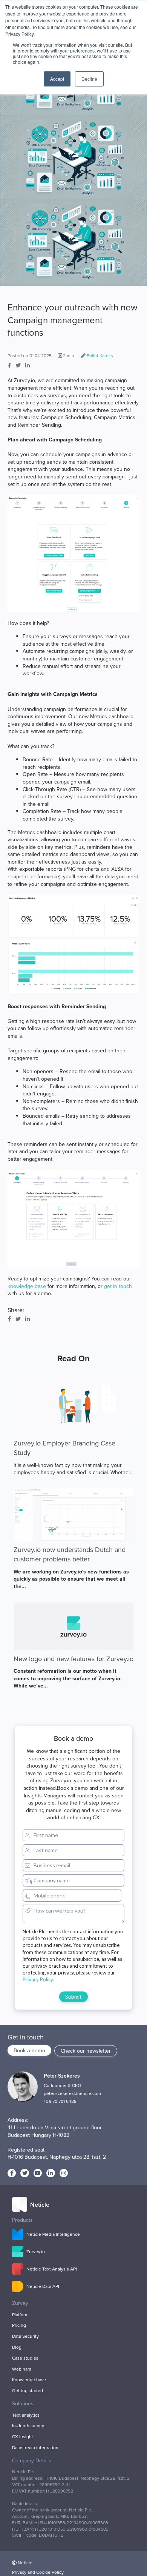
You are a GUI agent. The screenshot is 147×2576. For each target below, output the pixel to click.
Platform (20, 2315)
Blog (17, 2347)
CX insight (23, 2437)
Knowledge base (29, 2380)
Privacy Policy (38, 1979)
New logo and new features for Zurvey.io (73, 1659)
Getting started (28, 2391)
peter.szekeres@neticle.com (72, 2093)
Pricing (19, 2325)
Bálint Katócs (100, 356)
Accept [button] (57, 79)
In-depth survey (28, 2426)
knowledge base (27, 1286)
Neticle (25, 2563)
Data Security (25, 2336)
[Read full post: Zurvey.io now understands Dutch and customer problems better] (73, 1515)
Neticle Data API (43, 2286)
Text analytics (26, 2415)
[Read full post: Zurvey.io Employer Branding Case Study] (73, 1404)
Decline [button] (89, 79)
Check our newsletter (86, 2051)
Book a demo (29, 2050)
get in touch (118, 1286)
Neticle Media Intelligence (53, 2234)
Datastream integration (35, 2448)
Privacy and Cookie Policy (38, 2572)
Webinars (22, 2369)
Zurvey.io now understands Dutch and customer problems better (70, 1554)
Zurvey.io (36, 2252)
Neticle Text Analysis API (52, 2269)
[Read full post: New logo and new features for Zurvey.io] (73, 1626)
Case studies (25, 2358)
